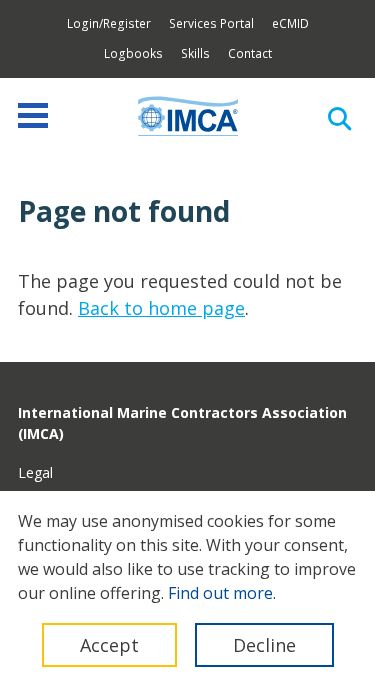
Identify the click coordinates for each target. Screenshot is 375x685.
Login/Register (109, 23)
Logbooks (133, 53)
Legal (35, 472)
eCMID (290, 23)
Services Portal (211, 23)
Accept (109, 645)
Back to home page (161, 308)
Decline (264, 645)
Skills (195, 53)
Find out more (220, 593)
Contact (250, 53)
